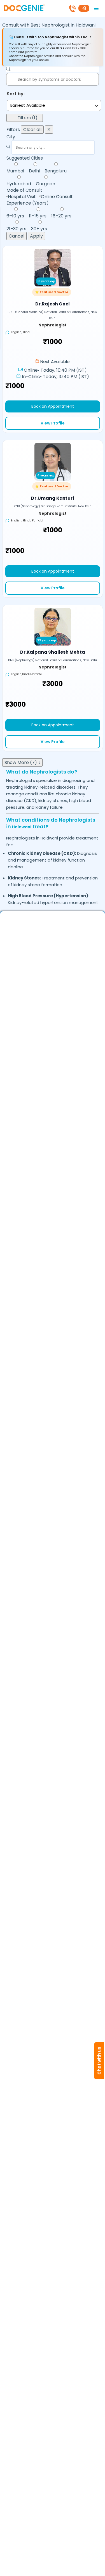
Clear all (32, 130)
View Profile (53, 423)
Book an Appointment (53, 406)
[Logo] (24, 8)
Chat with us (99, 2061)
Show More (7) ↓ (22, 762)
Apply (36, 236)
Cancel (17, 236)
